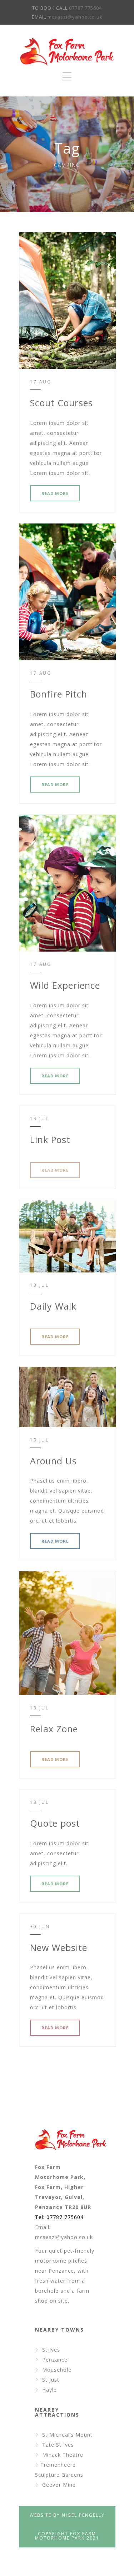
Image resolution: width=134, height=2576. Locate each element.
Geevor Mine (59, 2485)
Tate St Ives (58, 2445)
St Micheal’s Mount (67, 2435)
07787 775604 (85, 8)
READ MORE (55, 493)
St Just (51, 2380)
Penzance (55, 2360)
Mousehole (57, 2370)
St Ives (51, 2350)
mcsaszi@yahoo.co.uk (75, 17)
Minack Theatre (63, 2455)
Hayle (49, 2390)
